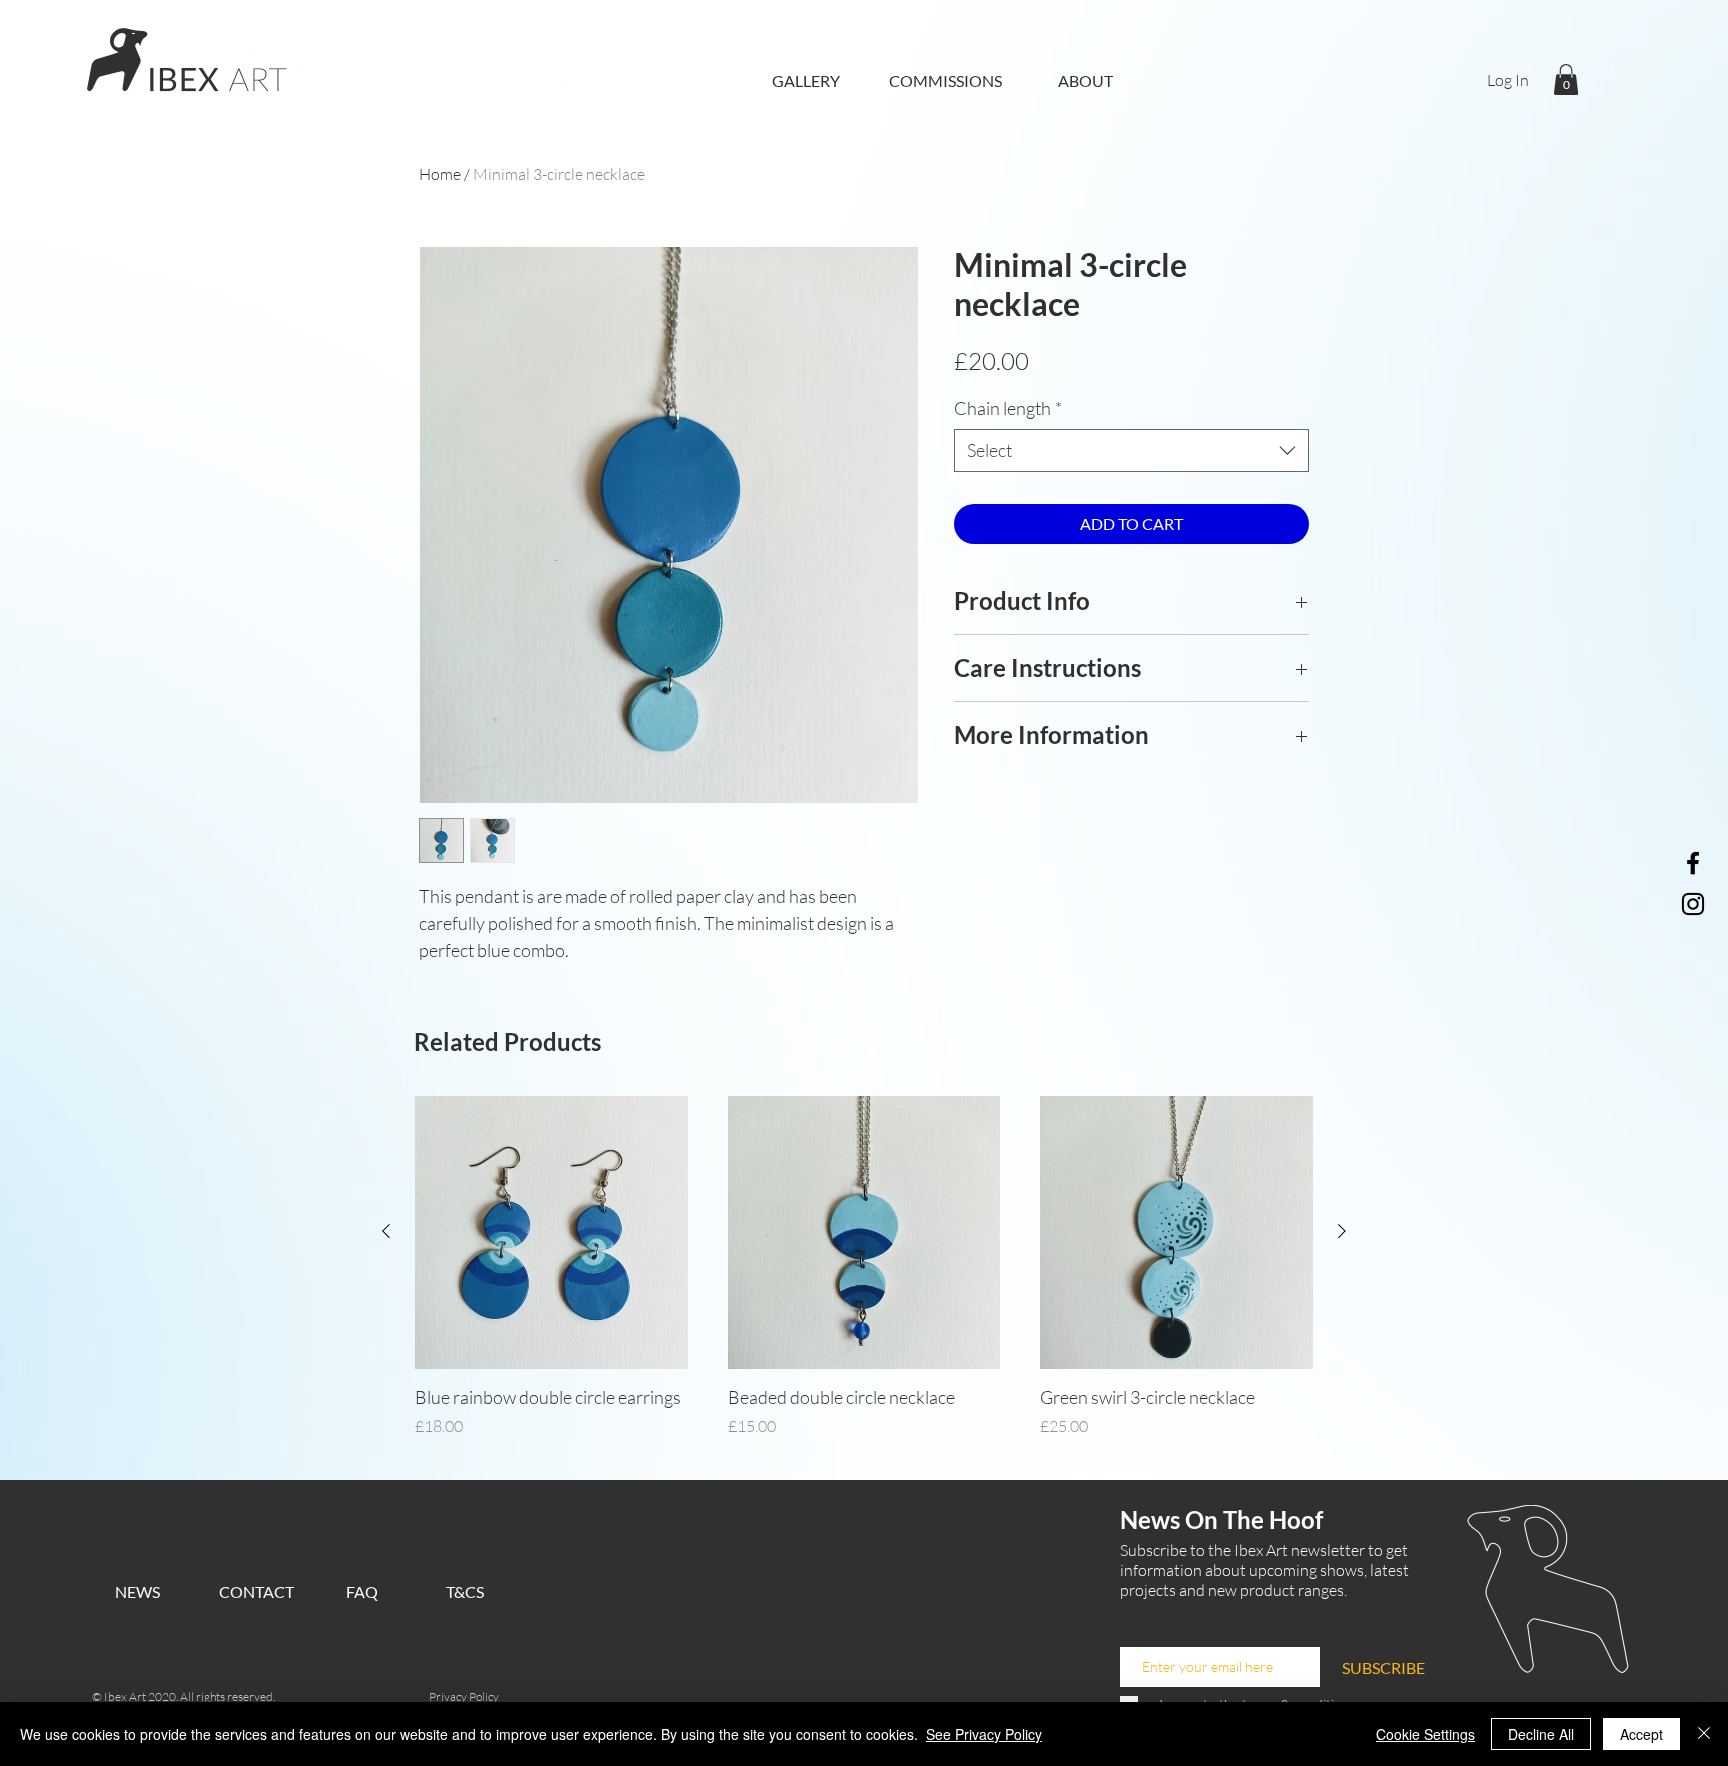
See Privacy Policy (984, 1734)
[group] (864, 1279)
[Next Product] (1342, 1231)
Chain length (1008, 408)
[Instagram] (1693, 904)
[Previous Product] (386, 1231)
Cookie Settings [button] (1425, 1734)
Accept (1641, 1734)
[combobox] (1131, 450)
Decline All (1541, 1734)
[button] (1566, 79)
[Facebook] (1693, 863)
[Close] (1704, 1734)
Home (440, 174)
